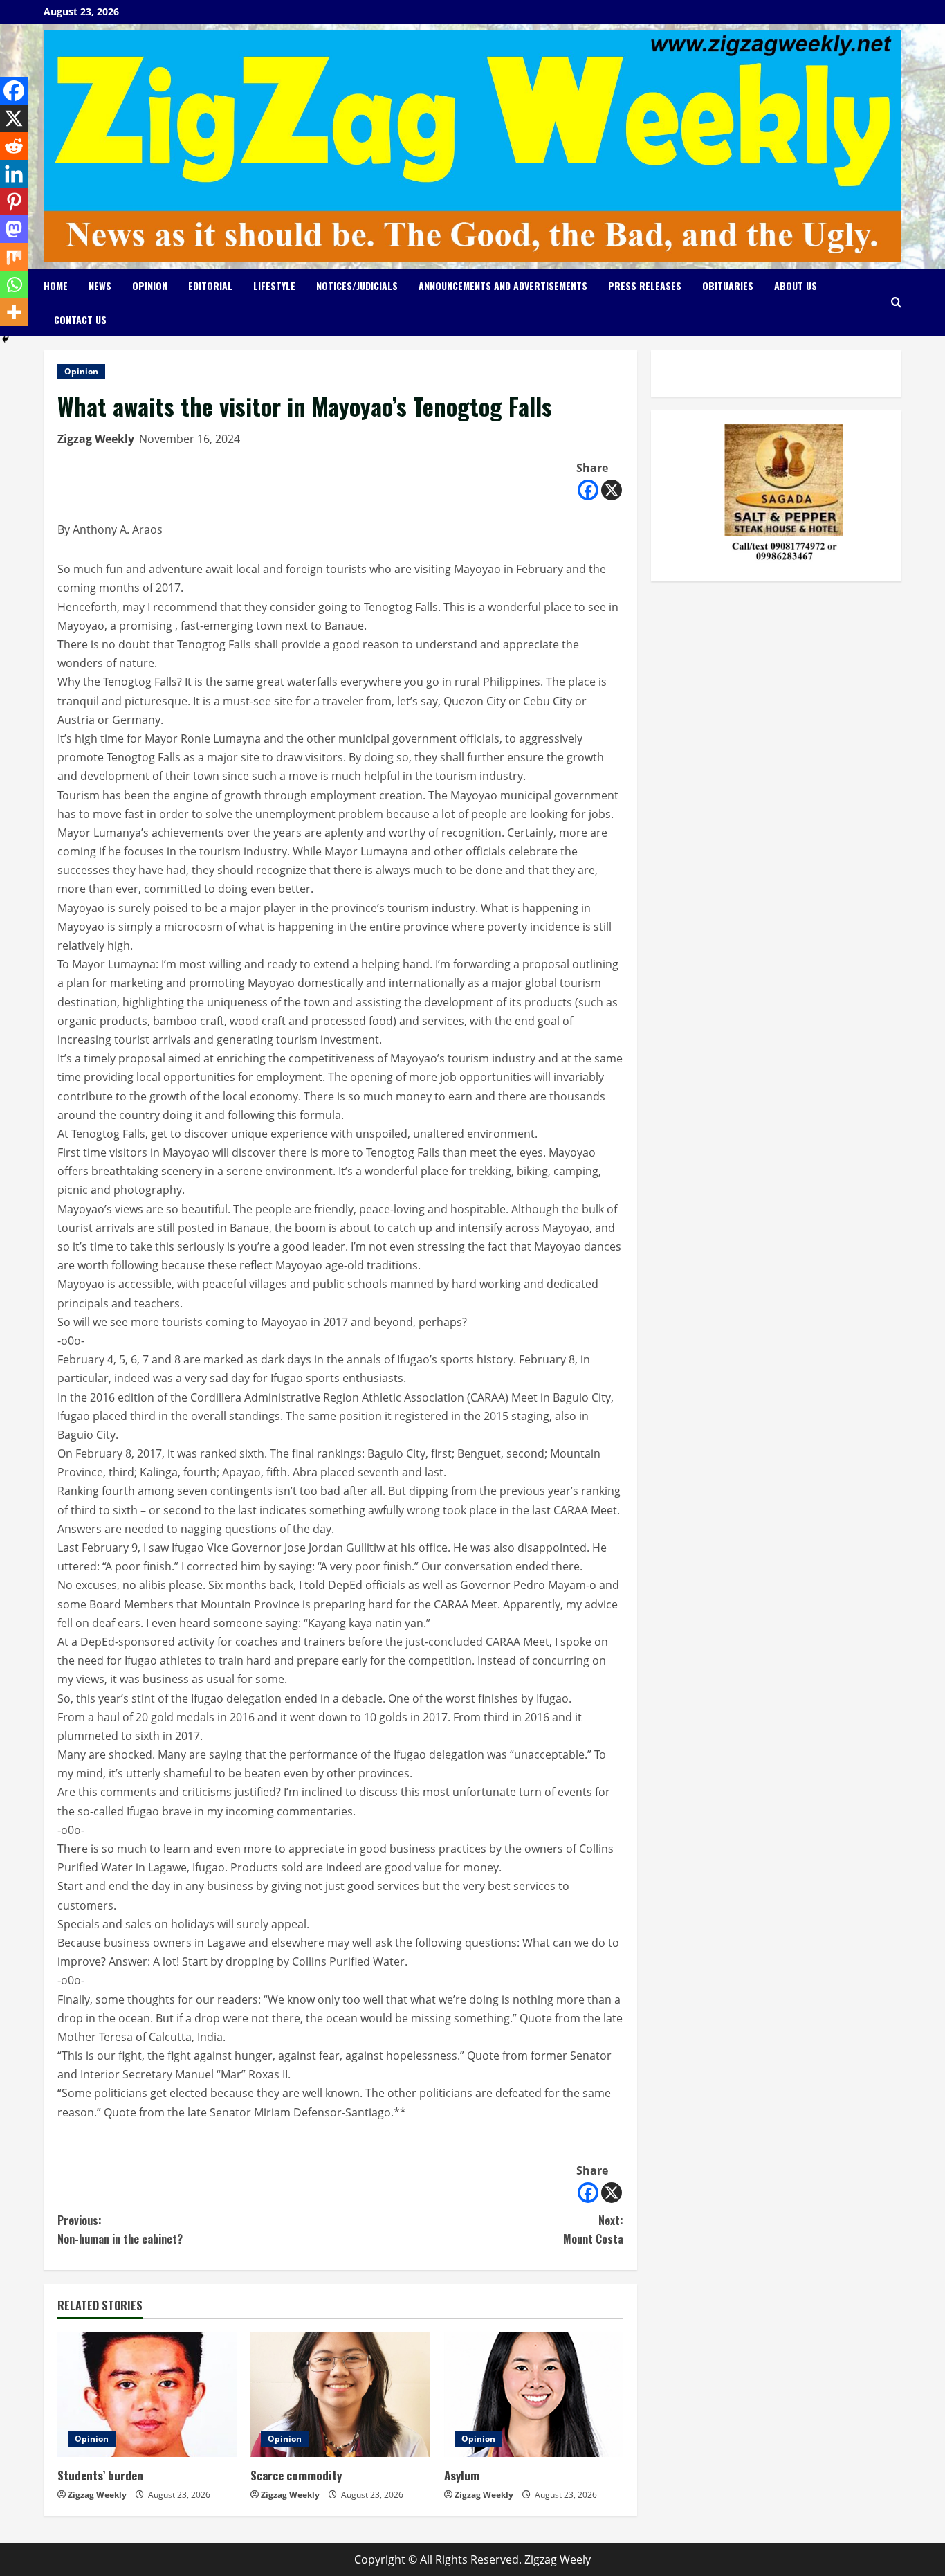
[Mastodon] (14, 229)
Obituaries (728, 285)
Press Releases (645, 285)
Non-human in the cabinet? (120, 2230)
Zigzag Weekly (96, 439)
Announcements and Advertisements (503, 285)
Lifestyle (274, 285)
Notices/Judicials (357, 285)
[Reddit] (14, 146)
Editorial (210, 285)
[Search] (896, 302)
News (100, 285)
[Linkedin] (14, 174)
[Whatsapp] (14, 284)
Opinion (150, 285)
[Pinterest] (14, 201)
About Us (796, 285)
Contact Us (80, 319)
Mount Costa (593, 2230)
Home (56, 285)
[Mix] (14, 257)
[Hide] (6, 339)
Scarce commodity (296, 2475)
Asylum (462, 2475)
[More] (14, 312)
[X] (612, 490)
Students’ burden (100, 2475)
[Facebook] (588, 490)
